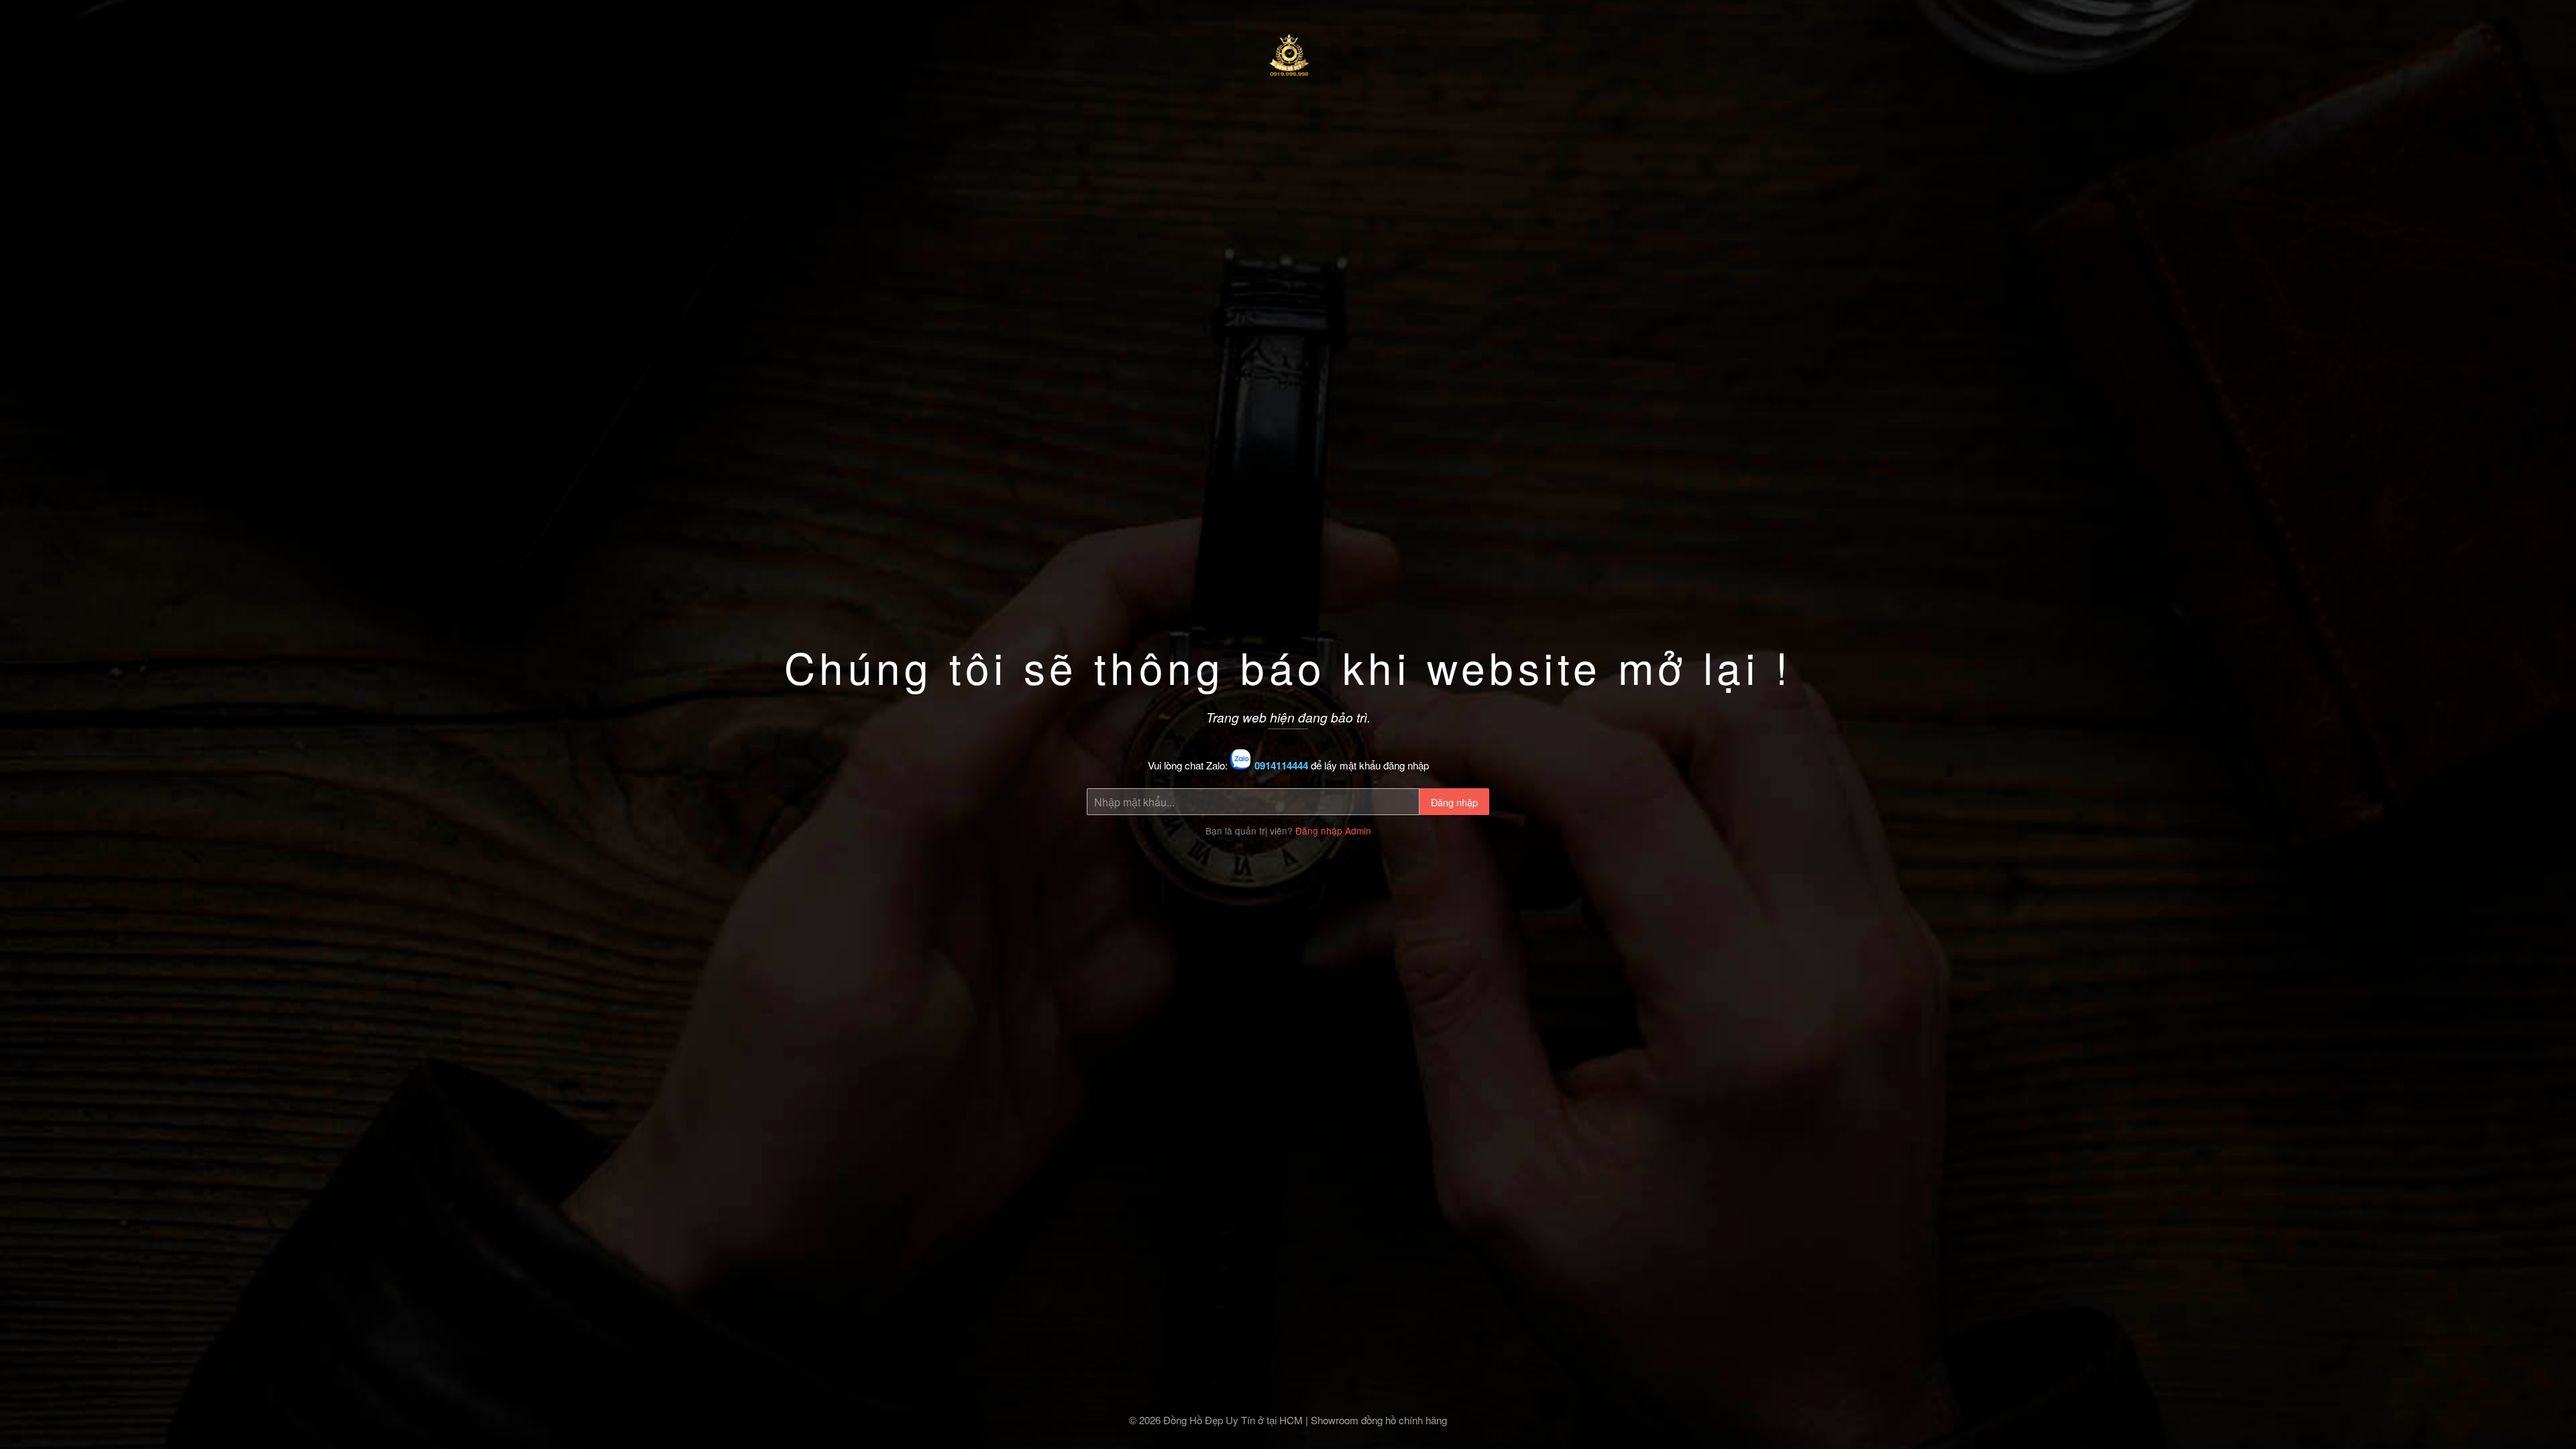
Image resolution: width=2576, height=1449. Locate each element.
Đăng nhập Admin (1333, 830)
